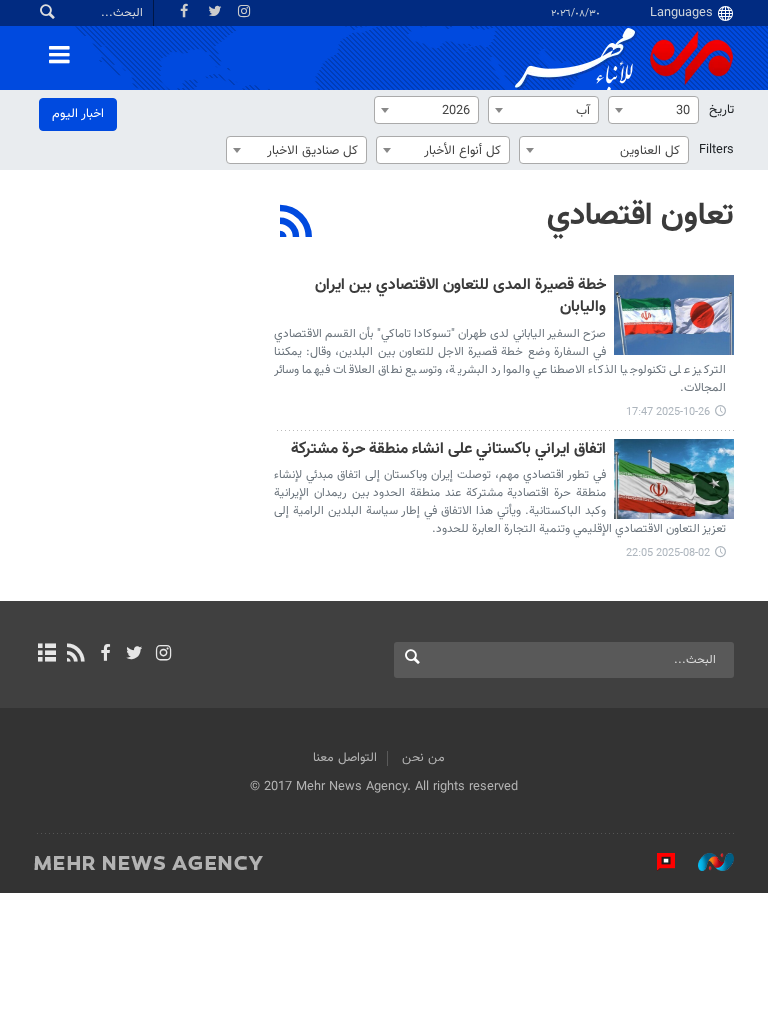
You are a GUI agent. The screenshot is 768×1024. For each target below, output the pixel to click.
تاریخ (721, 110)
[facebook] (104, 655)
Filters (716, 150)
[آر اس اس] (75, 655)
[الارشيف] (46, 655)
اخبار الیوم (78, 114)
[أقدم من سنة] (674, 479)
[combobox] (653, 110)
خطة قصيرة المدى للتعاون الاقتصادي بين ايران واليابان (460, 297)
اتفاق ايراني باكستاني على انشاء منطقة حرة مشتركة (448, 450)
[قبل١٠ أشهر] (674, 315)
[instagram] (163, 655)
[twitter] (134, 655)
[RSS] (296, 224)
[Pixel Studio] (656, 862)
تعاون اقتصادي (640, 216)
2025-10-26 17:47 (668, 412)
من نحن (423, 758)
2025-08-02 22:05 (668, 553)
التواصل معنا (345, 758)
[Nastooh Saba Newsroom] (706, 862)
